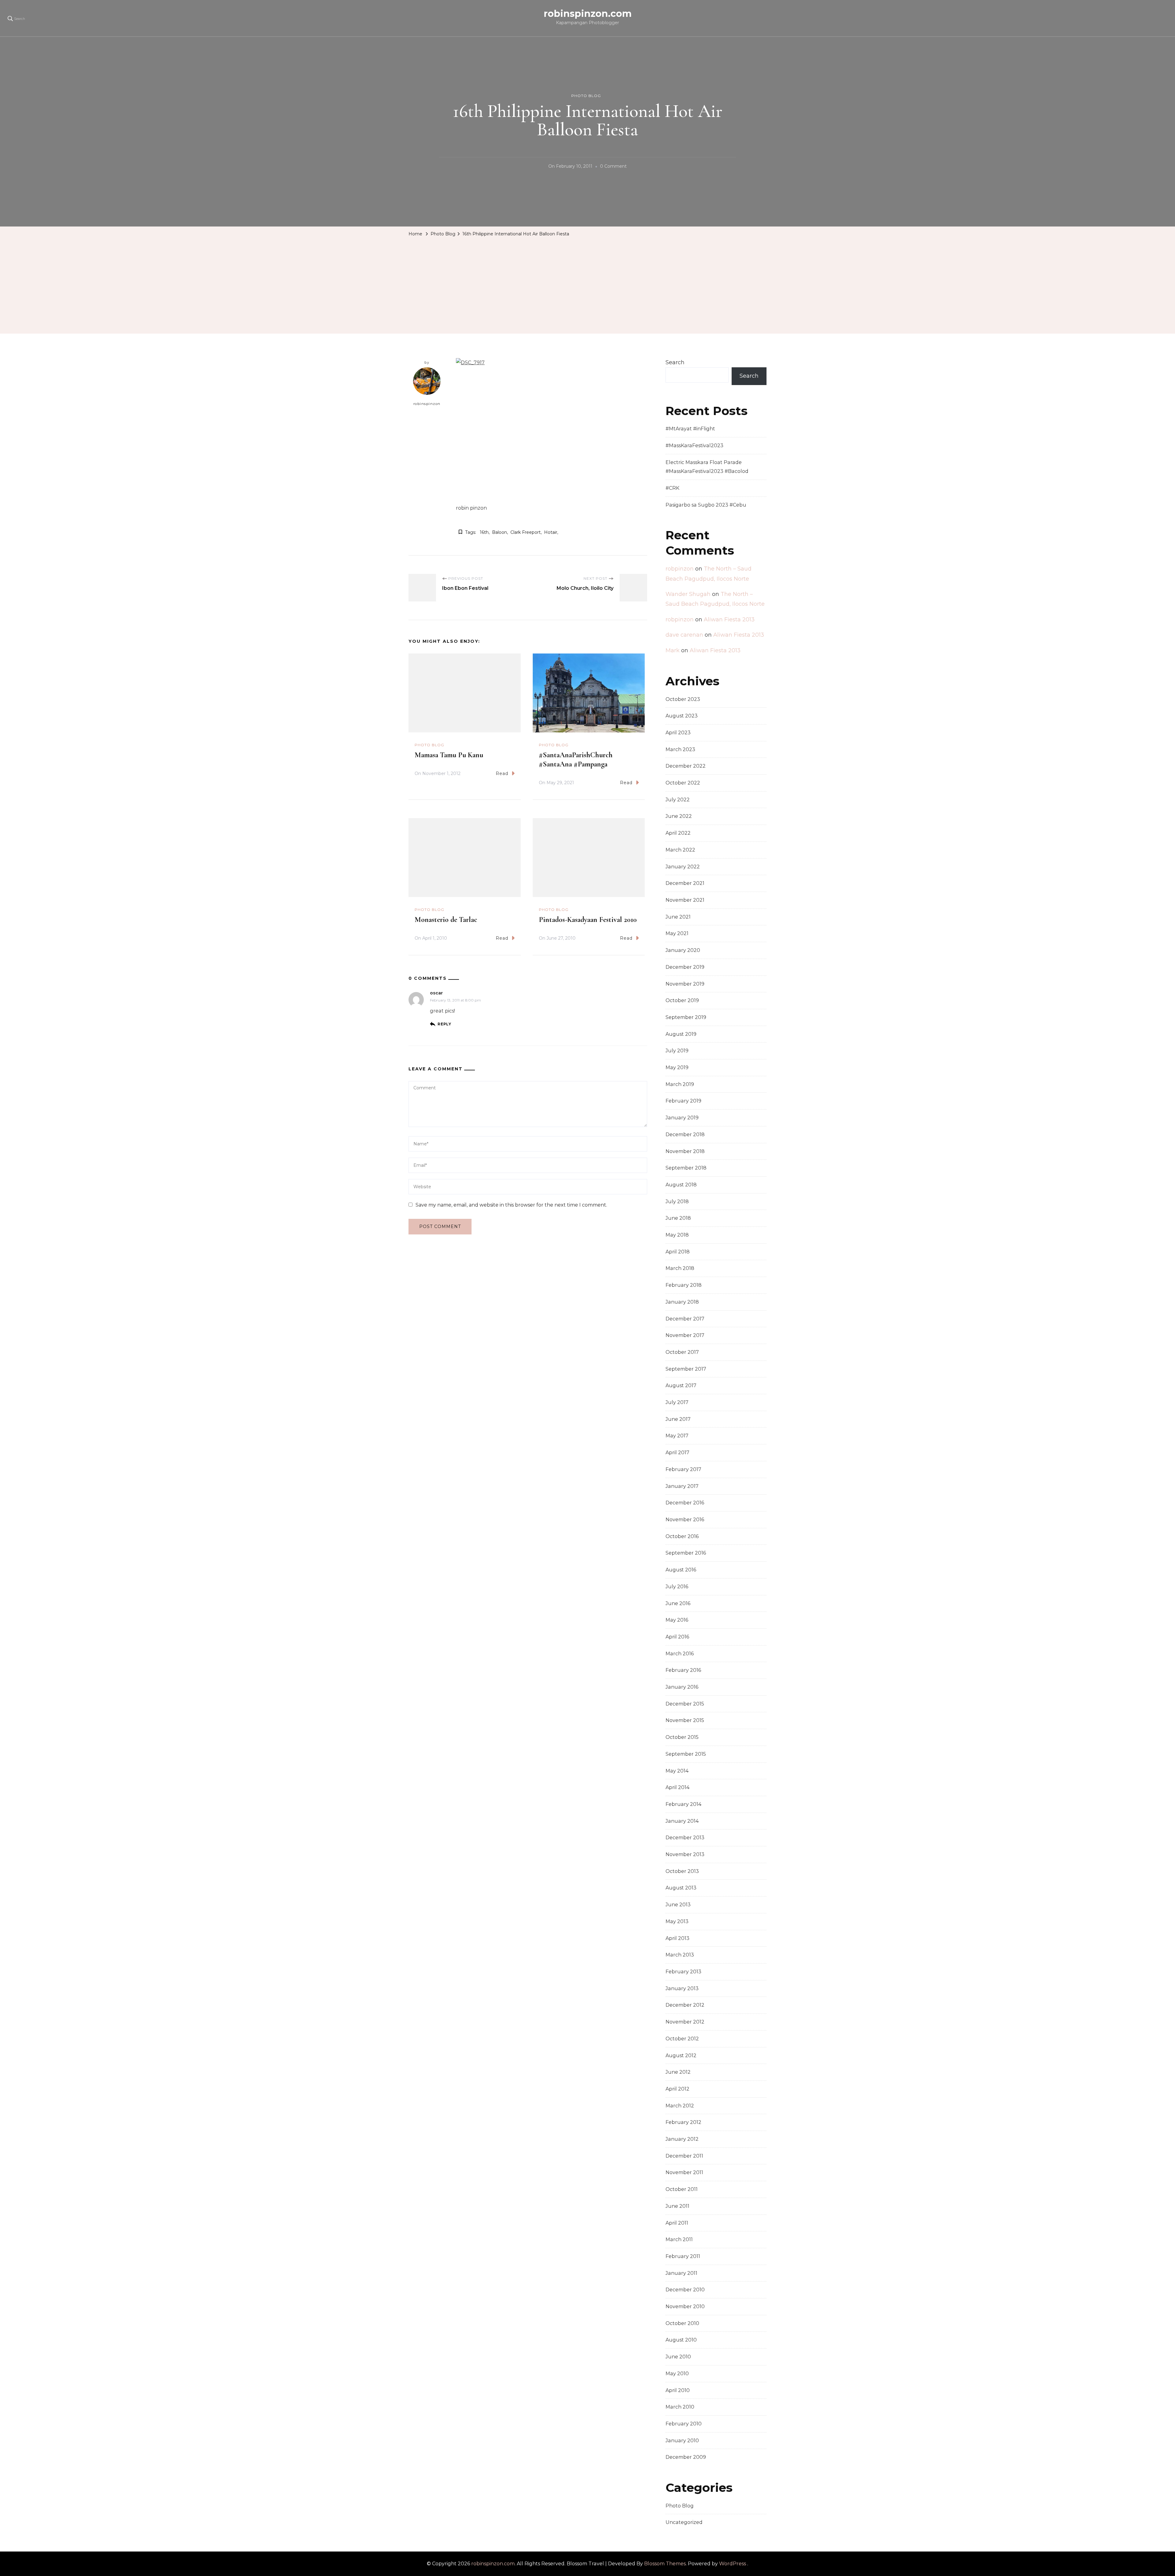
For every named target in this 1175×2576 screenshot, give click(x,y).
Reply (444, 1024)
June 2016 (678, 1603)
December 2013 (685, 1838)
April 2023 (678, 733)
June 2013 (678, 1905)
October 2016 (682, 1536)
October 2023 (683, 699)
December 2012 (685, 2005)
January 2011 (681, 2273)
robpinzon (680, 569)
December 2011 (684, 2156)
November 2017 (685, 1335)
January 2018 (682, 1302)
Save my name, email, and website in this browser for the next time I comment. (511, 1205)
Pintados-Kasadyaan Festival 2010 (588, 920)
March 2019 (680, 1084)
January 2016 (682, 1687)
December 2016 (685, 1503)
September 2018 (686, 1168)
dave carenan (684, 635)
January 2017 (682, 1486)
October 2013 (682, 1871)
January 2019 (682, 1118)
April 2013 (677, 1938)
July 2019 (677, 1051)
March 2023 (680, 749)
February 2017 (683, 1469)
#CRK (672, 488)
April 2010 (678, 2390)
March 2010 (680, 2407)
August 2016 (681, 1570)
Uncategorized (684, 2522)
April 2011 (677, 2223)
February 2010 (684, 2424)
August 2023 (682, 716)
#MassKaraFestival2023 (694, 446)
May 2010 (677, 2374)
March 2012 (680, 2106)
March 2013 (680, 1955)
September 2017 (686, 1369)
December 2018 (685, 1134)
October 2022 (683, 783)
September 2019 (686, 1017)
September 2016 (686, 1553)
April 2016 (677, 1637)
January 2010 (682, 2441)
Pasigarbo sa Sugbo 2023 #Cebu (706, 505)
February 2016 (683, 1670)
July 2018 (677, 1202)
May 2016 (677, 1620)
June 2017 (678, 1419)
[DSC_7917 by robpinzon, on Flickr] (470, 363)
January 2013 (682, 1988)
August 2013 (681, 1888)
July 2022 (678, 800)
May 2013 (677, 1921)
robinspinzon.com (588, 14)
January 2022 (683, 867)
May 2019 (677, 1067)
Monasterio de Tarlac (446, 920)
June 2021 (678, 917)
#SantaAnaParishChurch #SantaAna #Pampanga (576, 760)
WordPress (733, 2564)
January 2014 (682, 1821)
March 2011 (679, 2239)
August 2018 (681, 1185)
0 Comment (613, 167)
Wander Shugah (688, 594)
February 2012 (683, 2122)
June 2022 (679, 816)
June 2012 (678, 2072)
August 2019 (681, 1034)
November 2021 (685, 900)
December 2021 (685, 883)
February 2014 (683, 1804)
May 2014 (677, 1771)
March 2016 (680, 1654)
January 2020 (683, 950)
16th (484, 532)
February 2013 (683, 1972)
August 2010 (681, 2340)
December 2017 (685, 1319)
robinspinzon (427, 404)
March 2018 (680, 1268)
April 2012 (677, 2089)
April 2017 (677, 1453)
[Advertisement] (587, 285)
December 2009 (686, 2457)
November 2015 (685, 1720)
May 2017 (677, 1436)
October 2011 (682, 2189)
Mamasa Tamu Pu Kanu (449, 755)
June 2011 (677, 2206)
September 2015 (686, 1754)
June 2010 (678, 2357)
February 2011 (683, 2256)
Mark (673, 650)
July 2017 (677, 1402)
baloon (500, 532)
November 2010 (685, 2306)
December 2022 (686, 766)
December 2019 (685, 967)
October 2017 (682, 1352)
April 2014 (677, 1787)
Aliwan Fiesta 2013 (729, 620)
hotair (551, 532)
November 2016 (685, 1520)
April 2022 (678, 833)
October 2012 (682, 2039)
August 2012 (681, 2056)
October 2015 (682, 1737)
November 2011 (684, 2172)
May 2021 (677, 933)
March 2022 (680, 850)
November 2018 (685, 1151)
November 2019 (685, 984)
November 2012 (685, 2022)
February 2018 (684, 1285)
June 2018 (678, 1218)
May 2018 (677, 1235)
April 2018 (678, 1252)
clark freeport (526, 532)
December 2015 (685, 1704)
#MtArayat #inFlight (690, 429)
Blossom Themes (665, 2564)
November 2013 (685, 1854)
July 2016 (677, 1587)
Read (502, 773)
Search (675, 362)
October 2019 (682, 1000)
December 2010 (685, 2290)
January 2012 (682, 2139)
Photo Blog (586, 96)
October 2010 (682, 2323)
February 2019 (683, 1101)
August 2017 (681, 1385)
